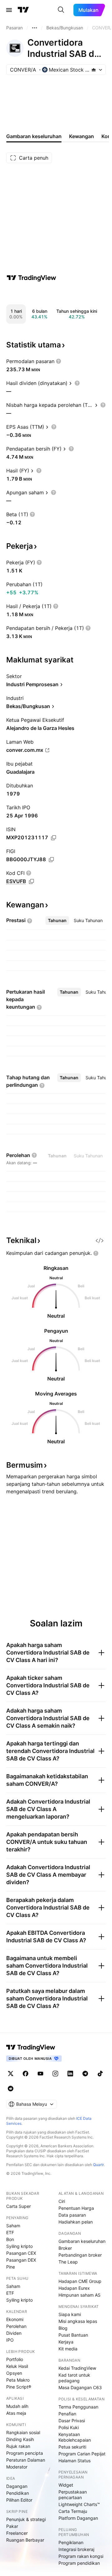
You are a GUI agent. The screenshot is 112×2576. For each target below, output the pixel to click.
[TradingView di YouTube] (40, 2074)
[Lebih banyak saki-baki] (35, 28)
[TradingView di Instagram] (55, 2074)
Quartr (98, 2165)
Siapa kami (70, 2314)
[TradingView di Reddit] (11, 2089)
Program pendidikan (79, 2563)
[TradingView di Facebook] (26, 2074)
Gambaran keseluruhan (82, 2241)
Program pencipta (25, 2453)
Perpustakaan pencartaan (73, 2495)
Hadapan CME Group (80, 2281)
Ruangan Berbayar (25, 2540)
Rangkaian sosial (23, 2432)
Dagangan (17, 2486)
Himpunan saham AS (79, 2295)
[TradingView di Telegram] (85, 2074)
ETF (10, 2232)
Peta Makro (18, 2380)
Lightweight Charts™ (79, 2504)
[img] (94, 70)
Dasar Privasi (72, 2421)
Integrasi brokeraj (76, 2549)
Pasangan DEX (21, 2260)
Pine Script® (19, 2387)
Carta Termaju (73, 2511)
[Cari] (61, 10)
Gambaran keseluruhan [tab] (34, 136)
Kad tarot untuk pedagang (74, 2378)
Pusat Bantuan (73, 2335)
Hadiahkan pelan (76, 2222)
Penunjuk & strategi (26, 2519)
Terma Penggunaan (78, 2407)
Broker (65, 2248)
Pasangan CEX (21, 2253)
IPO (10, 2340)
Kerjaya (66, 2342)
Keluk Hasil (17, 2366)
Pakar (12, 2526)
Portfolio (15, 2359)
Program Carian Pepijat (82, 2454)
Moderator (17, 2467)
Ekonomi (15, 2319)
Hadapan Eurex (74, 2288)
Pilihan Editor (19, 2500)
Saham (13, 2226)
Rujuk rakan (18, 2446)
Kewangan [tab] (82, 136)
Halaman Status (75, 2461)
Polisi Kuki (69, 2427)
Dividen (14, 2333)
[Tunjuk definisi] (58, 361)
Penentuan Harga (76, 2208)
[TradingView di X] (11, 2074)
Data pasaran (72, 2215)
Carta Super (19, 2206)
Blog (63, 2328)
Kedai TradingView (77, 2368)
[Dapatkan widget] (100, 1241)
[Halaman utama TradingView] (31, 2047)
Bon (10, 2239)
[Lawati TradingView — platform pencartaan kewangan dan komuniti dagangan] (31, 278)
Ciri (62, 2201)
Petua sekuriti (72, 2447)
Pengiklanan (71, 2542)
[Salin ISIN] (54, 838)
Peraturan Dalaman (26, 2460)
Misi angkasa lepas (78, 2321)
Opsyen (14, 2373)
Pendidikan (18, 2493)
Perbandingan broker (80, 2255)
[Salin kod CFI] (31, 881)
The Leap (68, 2262)
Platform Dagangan (78, 2518)
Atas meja (16, 2413)
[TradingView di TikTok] (100, 2074)
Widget (66, 2485)
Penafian (67, 2414)
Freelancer (17, 2533)
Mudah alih (17, 2406)
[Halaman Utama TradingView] (23, 10)
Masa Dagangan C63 (80, 2387)
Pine (11, 2267)
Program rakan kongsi (81, 2556)
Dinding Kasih (20, 2439)
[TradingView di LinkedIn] (70, 2074)
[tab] (57, 921)
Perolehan (16, 2326)
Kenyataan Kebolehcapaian (75, 2437)
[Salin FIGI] (51, 860)
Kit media (68, 2349)
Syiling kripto (19, 2246)
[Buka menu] (9, 10)
